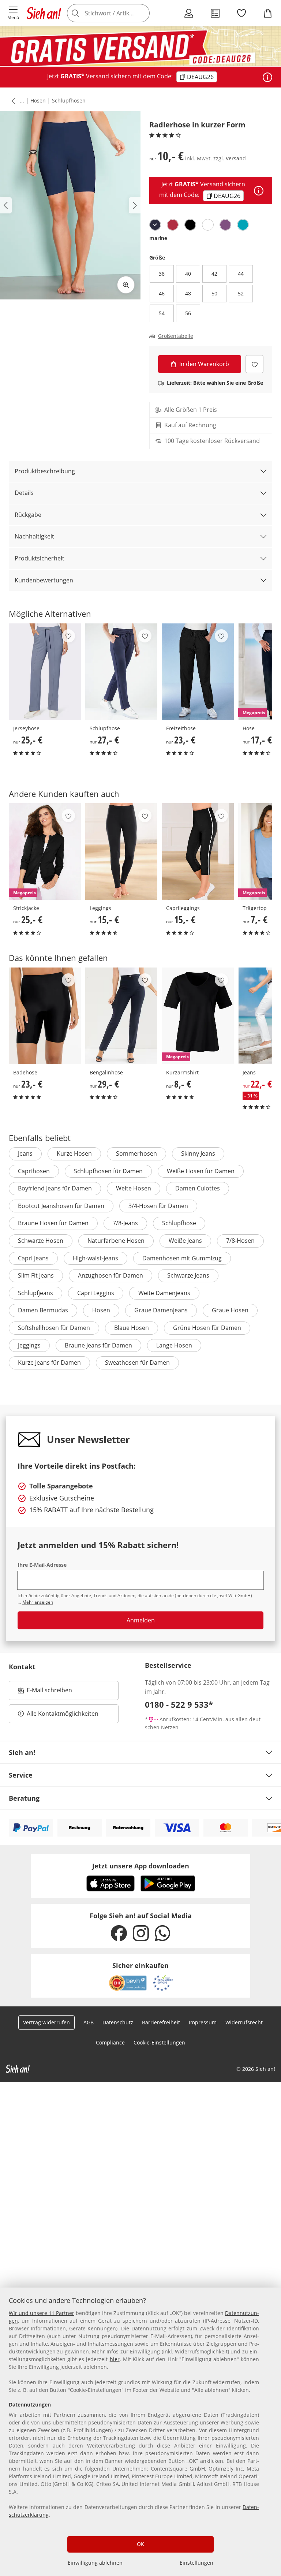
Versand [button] (236, 158)
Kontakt (22, 1667)
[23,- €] (198, 672)
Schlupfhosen (69, 100)
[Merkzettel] (241, 13)
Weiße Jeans (185, 1241)
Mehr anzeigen (38, 1602)
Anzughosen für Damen (110, 1275)
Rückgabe (28, 515)
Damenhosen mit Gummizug (182, 1258)
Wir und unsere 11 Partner (42, 2313)
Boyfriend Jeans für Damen (55, 1188)
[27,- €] (121, 672)
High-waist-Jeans (95, 1258)
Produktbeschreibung (45, 471)
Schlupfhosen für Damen (108, 1171)
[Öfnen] (267, 77)
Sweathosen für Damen (137, 1362)
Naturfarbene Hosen (116, 1241)
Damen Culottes (198, 1188)
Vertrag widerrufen (46, 2022)
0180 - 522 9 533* (179, 1704)
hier (115, 2359)
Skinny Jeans (198, 1153)
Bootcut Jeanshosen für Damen (61, 1206)
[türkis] (243, 225)
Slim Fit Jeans (36, 1275)
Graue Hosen (230, 1310)
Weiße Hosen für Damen (201, 1171)
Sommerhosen (136, 1153)
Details (24, 493)
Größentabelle (176, 336)
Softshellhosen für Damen (54, 1328)
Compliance (110, 2042)
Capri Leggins (96, 1293)
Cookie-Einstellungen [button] (159, 2042)
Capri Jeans (33, 1258)
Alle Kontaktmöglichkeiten (63, 1714)
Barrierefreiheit (161, 2022)
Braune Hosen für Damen (53, 1223)
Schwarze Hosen (41, 1241)
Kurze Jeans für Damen (49, 1362)
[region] (140, 2432)
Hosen (38, 100)
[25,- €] (45, 672)
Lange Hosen (174, 1345)
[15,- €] (121, 851)
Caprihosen (34, 1171)
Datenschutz (118, 2022)
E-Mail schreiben (45, 1692)
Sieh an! (22, 1752)
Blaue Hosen (132, 1328)
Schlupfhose (179, 1223)
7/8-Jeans (125, 1223)
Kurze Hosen (74, 1153)
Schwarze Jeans (188, 1275)
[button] (13, 13)
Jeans (25, 1153)
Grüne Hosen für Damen (207, 1328)
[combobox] (119, 13)
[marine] (155, 225)
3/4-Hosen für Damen (158, 1206)
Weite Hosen (134, 1188)
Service (21, 1775)
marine (158, 238)
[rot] (173, 225)
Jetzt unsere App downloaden (141, 1866)
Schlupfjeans (35, 1293)
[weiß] (208, 225)
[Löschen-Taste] (142, 13)
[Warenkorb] (268, 13)
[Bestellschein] (215, 13)
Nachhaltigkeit (34, 536)
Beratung (24, 1798)
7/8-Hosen (240, 1241)
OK (140, 2544)
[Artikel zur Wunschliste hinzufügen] (254, 364)
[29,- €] (121, 1016)
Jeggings (29, 1345)
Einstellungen (196, 2563)
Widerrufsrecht (244, 2022)
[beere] (225, 225)
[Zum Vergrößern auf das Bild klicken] (126, 285)
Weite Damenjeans (164, 1293)
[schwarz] (190, 225)
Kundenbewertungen (44, 580)
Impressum (203, 2022)
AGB (89, 2022)
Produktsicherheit (40, 558)
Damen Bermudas (43, 1310)
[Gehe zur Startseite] (44, 13)
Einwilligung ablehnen (95, 2563)
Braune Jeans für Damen (98, 1345)
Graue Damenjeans (161, 1310)
